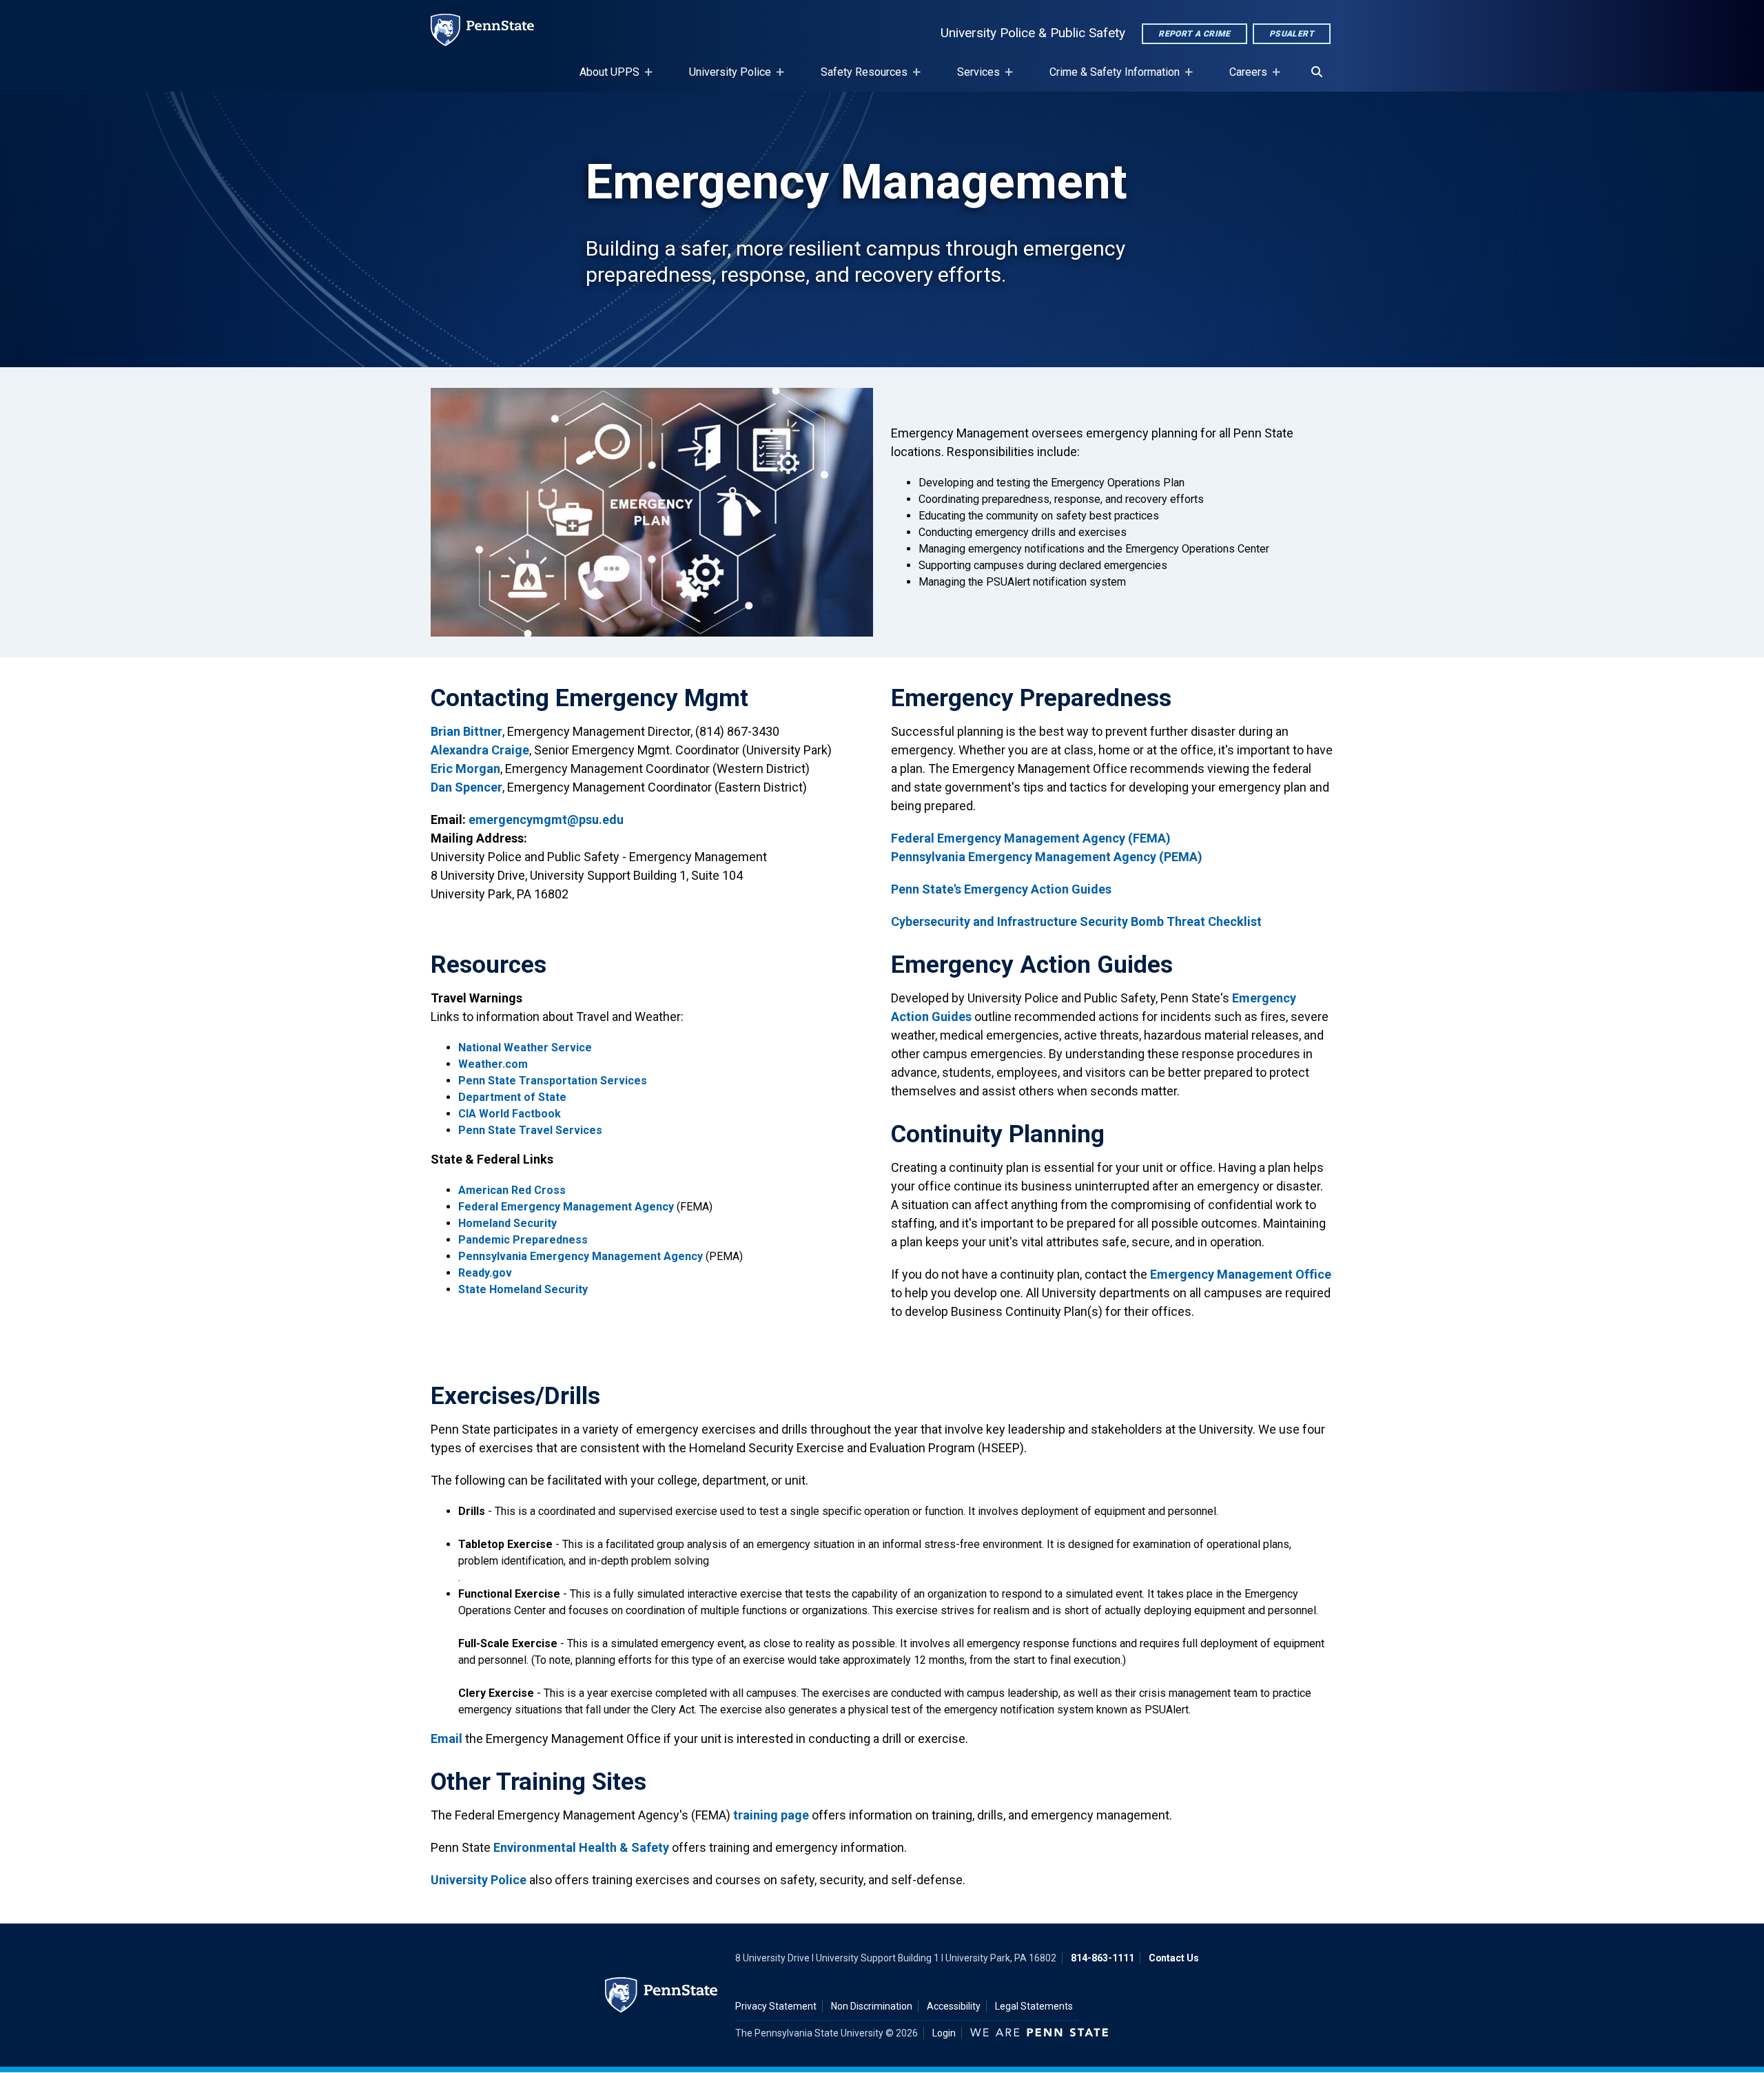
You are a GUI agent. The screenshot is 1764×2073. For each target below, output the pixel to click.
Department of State (512, 1097)
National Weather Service (525, 1048)
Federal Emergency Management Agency (566, 1207)
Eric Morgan (465, 769)
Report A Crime (1194, 34)
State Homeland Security (523, 1289)
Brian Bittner (466, 731)
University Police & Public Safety (1033, 33)
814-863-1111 (1102, 1958)
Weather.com (493, 1064)
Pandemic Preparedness (523, 1240)
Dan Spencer (466, 787)
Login (944, 2033)
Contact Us (1174, 1958)
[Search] (1317, 72)
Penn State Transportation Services (553, 1081)
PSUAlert (1292, 34)
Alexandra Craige (480, 750)
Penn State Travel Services (530, 1130)
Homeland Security (507, 1223)
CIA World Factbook (510, 1114)
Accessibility (954, 2006)
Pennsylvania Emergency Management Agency (581, 1256)
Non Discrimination (872, 2006)
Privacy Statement (776, 2006)
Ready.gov (485, 1273)
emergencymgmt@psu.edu (546, 819)
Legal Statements (1034, 2006)
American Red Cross (512, 1190)
